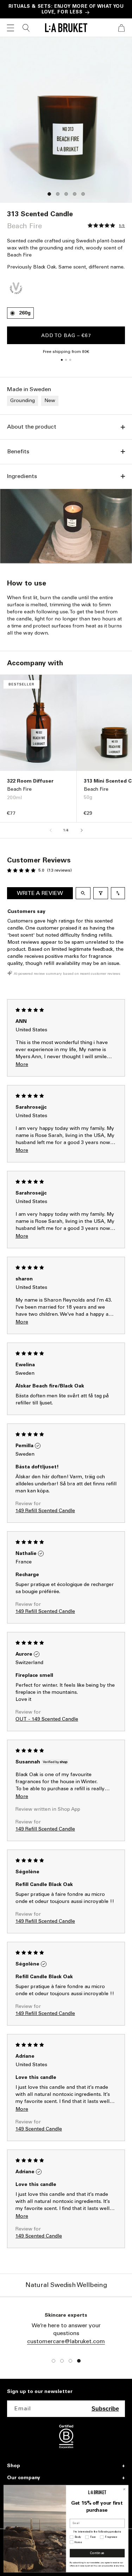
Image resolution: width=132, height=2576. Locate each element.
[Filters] (101, 893)
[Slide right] (82, 830)
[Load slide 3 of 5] (66, 194)
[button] (11, 28)
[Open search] (83, 893)
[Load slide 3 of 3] (70, 360)
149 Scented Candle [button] (39, 2129)
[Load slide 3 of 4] (70, 2361)
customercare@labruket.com (66, 2341)
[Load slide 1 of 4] (54, 2361)
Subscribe (105, 2409)
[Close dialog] (124, 2489)
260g (25, 313)
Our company (24, 2478)
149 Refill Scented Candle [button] (45, 1511)
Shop (14, 2466)
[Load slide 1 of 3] (62, 360)
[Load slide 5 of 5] (83, 194)
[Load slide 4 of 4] (79, 2361)
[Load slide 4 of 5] (75, 194)
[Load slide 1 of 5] (49, 194)
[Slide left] (51, 830)
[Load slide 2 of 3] (66, 360)
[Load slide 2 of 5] (58, 194)
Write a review (40, 893)
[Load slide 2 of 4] (62, 2361)
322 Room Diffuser (30, 781)
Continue (97, 2553)
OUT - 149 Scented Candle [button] (47, 1719)
